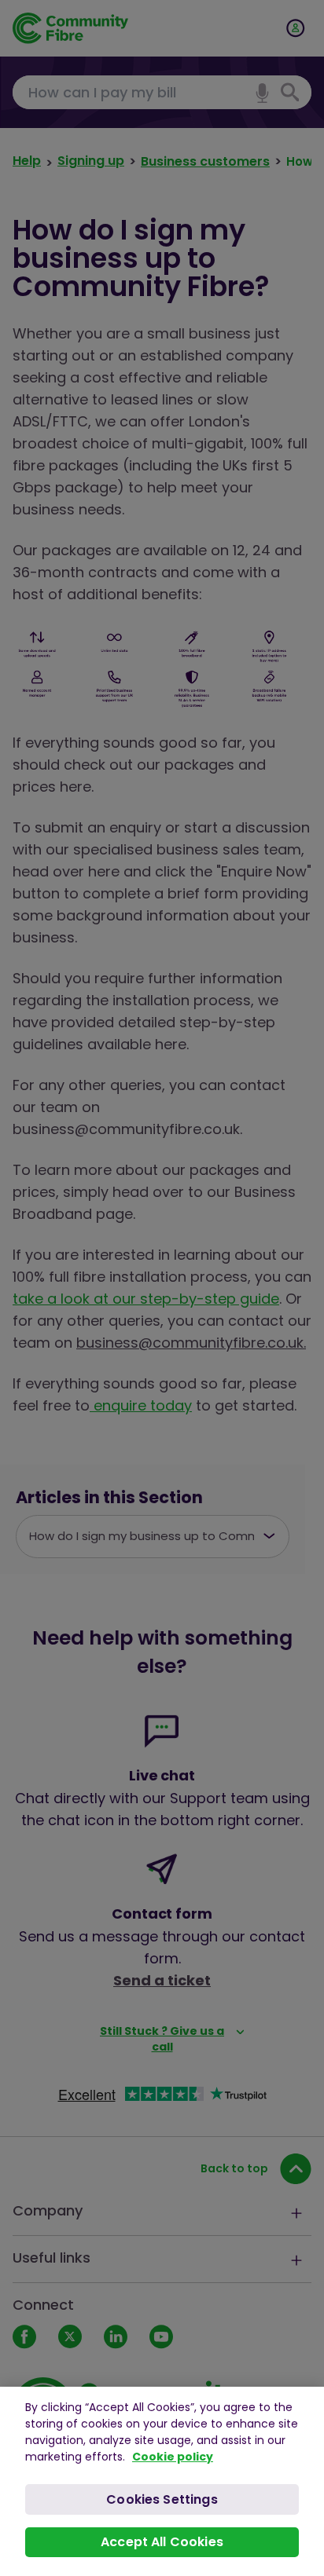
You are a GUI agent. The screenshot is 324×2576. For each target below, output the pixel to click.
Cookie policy (173, 2457)
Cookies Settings (162, 2499)
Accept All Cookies (162, 2542)
